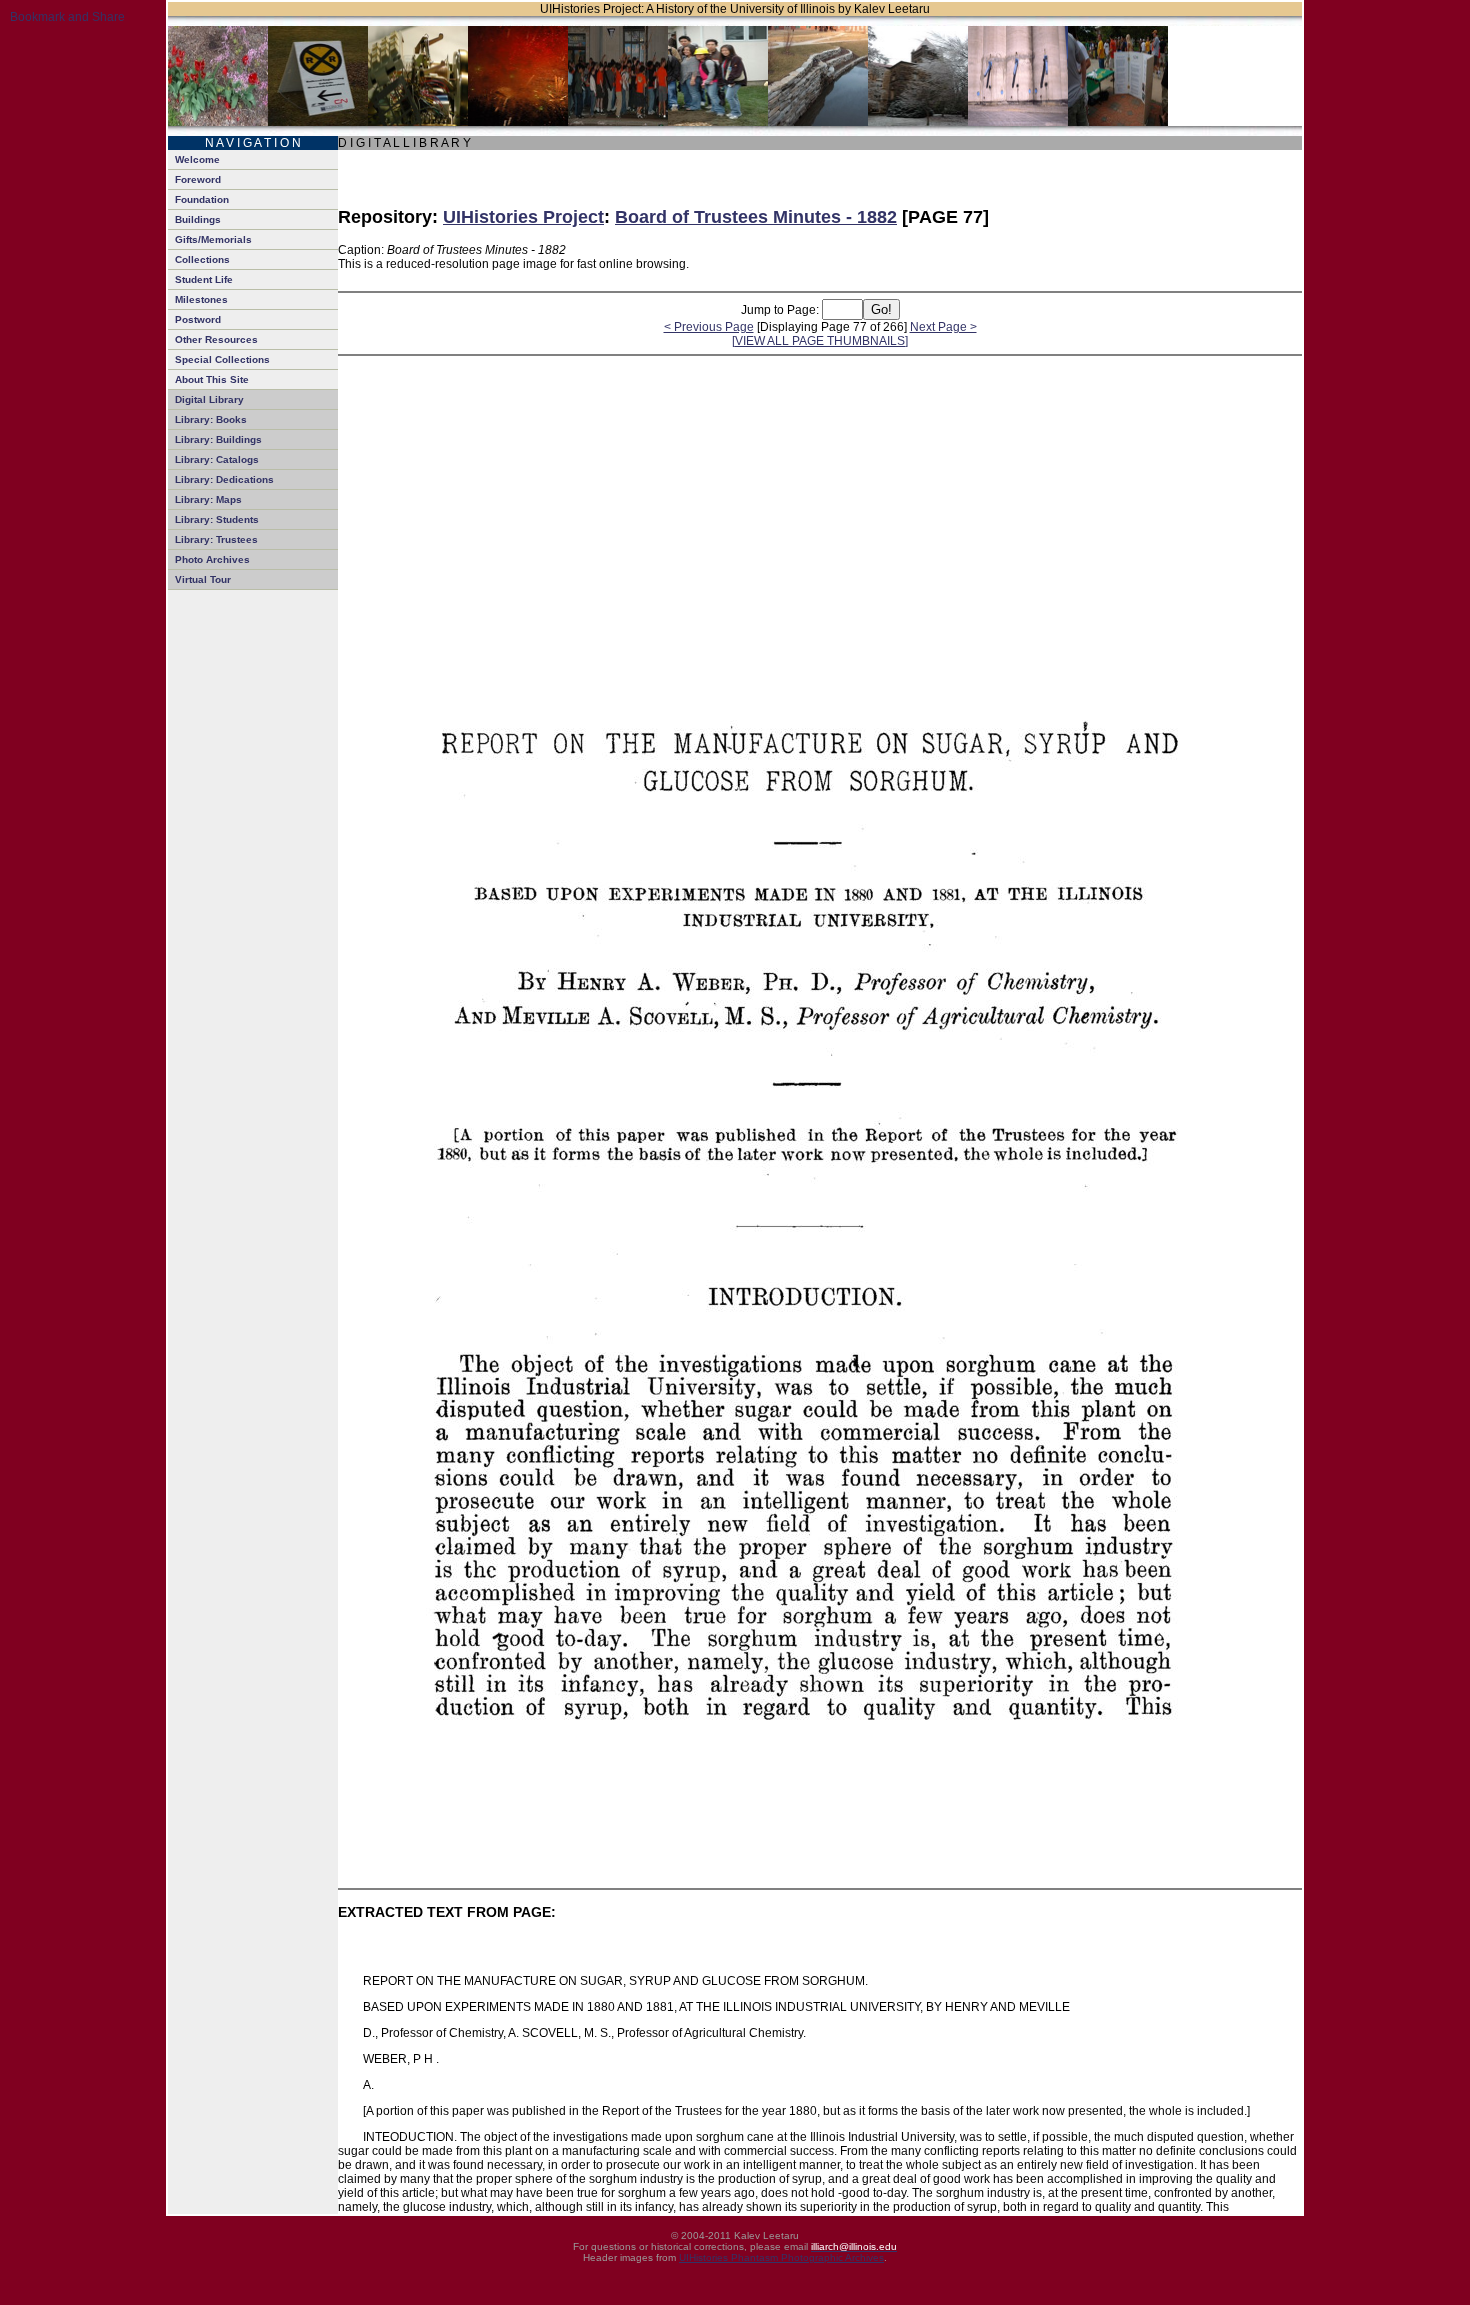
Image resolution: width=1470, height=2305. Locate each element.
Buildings (198, 219)
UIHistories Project (523, 217)
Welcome (197, 159)
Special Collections (222, 359)
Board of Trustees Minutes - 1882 (756, 217)
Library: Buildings (218, 439)
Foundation (202, 199)
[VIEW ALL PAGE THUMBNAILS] (820, 341)
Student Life (204, 279)
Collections (202, 259)
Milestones (201, 299)
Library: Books (211, 419)
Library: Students (217, 519)
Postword (198, 319)
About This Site (212, 379)
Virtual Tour (203, 579)
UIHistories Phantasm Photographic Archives (781, 2257)
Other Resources (216, 339)
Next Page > (943, 327)
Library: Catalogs (217, 459)
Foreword (198, 179)
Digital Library (209, 399)
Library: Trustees (216, 539)
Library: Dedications (224, 479)
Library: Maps (208, 499)
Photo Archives (212, 559)
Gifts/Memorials (213, 239)
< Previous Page (709, 327)
